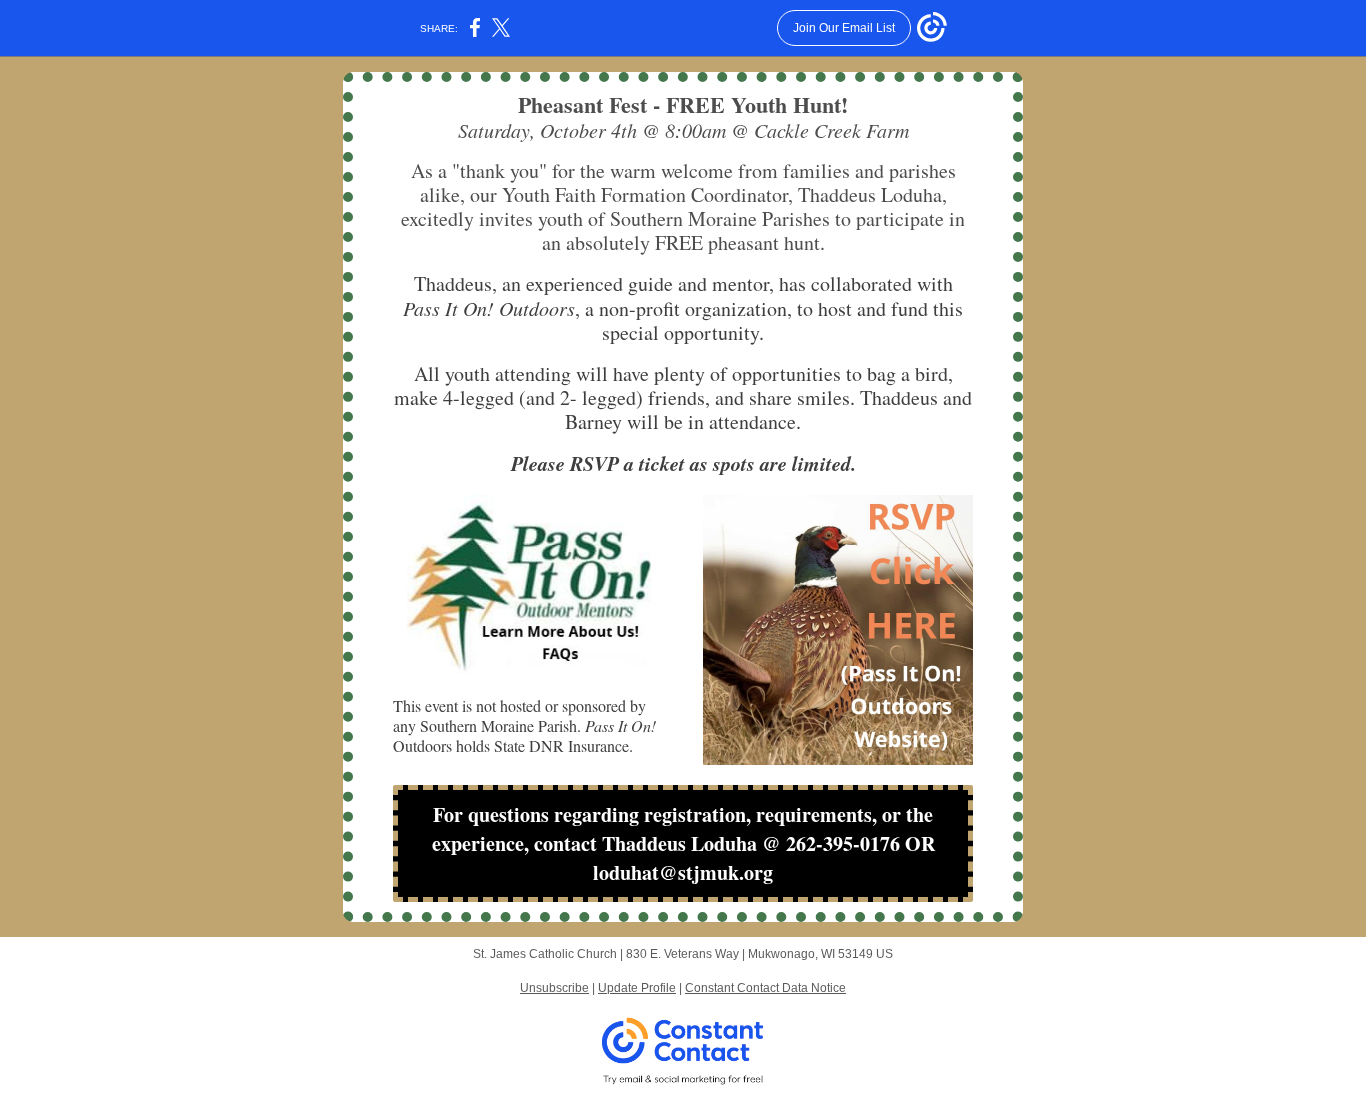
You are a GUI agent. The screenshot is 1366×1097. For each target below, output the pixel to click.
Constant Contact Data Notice (765, 988)
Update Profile (637, 988)
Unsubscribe (554, 988)
